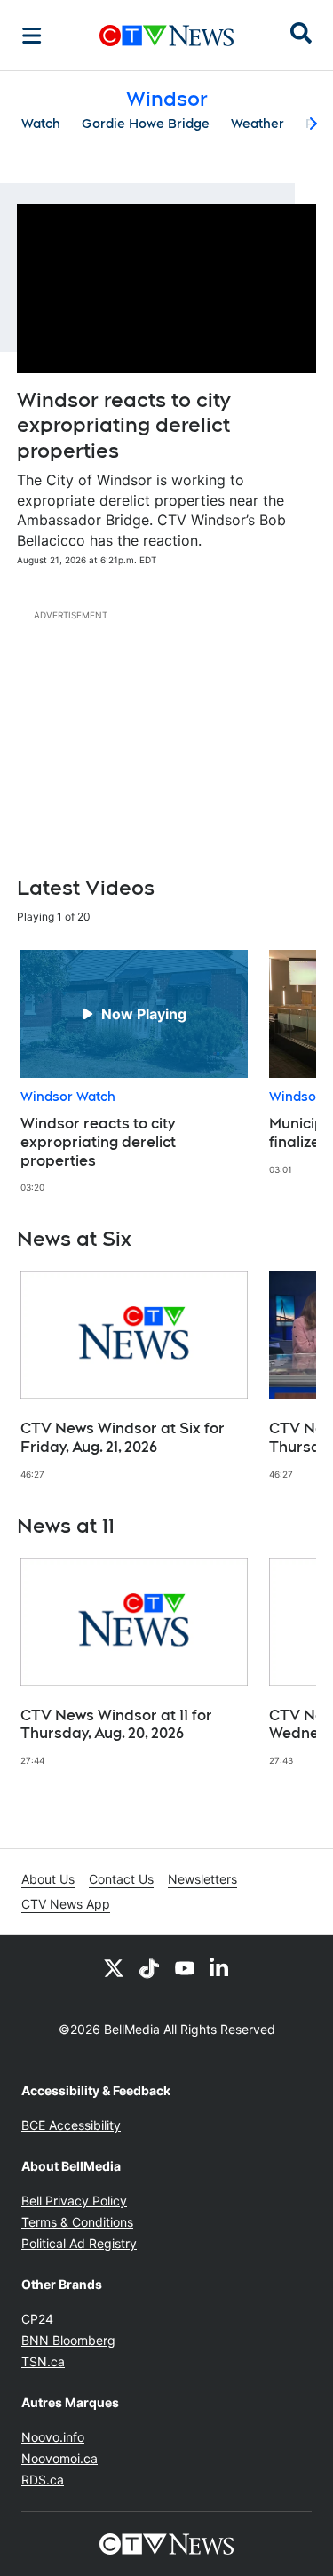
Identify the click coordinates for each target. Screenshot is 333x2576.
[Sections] (32, 36)
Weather (258, 124)
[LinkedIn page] (220, 1967)
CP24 (37, 2319)
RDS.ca (43, 2480)
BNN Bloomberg (68, 2340)
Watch (41, 124)
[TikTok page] (149, 1967)
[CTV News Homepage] (166, 36)
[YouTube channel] (185, 1967)
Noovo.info (53, 2437)
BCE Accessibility (71, 2125)
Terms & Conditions (77, 2222)
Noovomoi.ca (59, 2458)
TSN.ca (43, 2361)
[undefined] (134, 1072)
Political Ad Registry (79, 2243)
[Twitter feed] (114, 1967)
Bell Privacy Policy (74, 2201)
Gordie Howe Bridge (146, 124)
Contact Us (121, 1879)
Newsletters (202, 1879)
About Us (48, 1879)
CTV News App (66, 1904)
